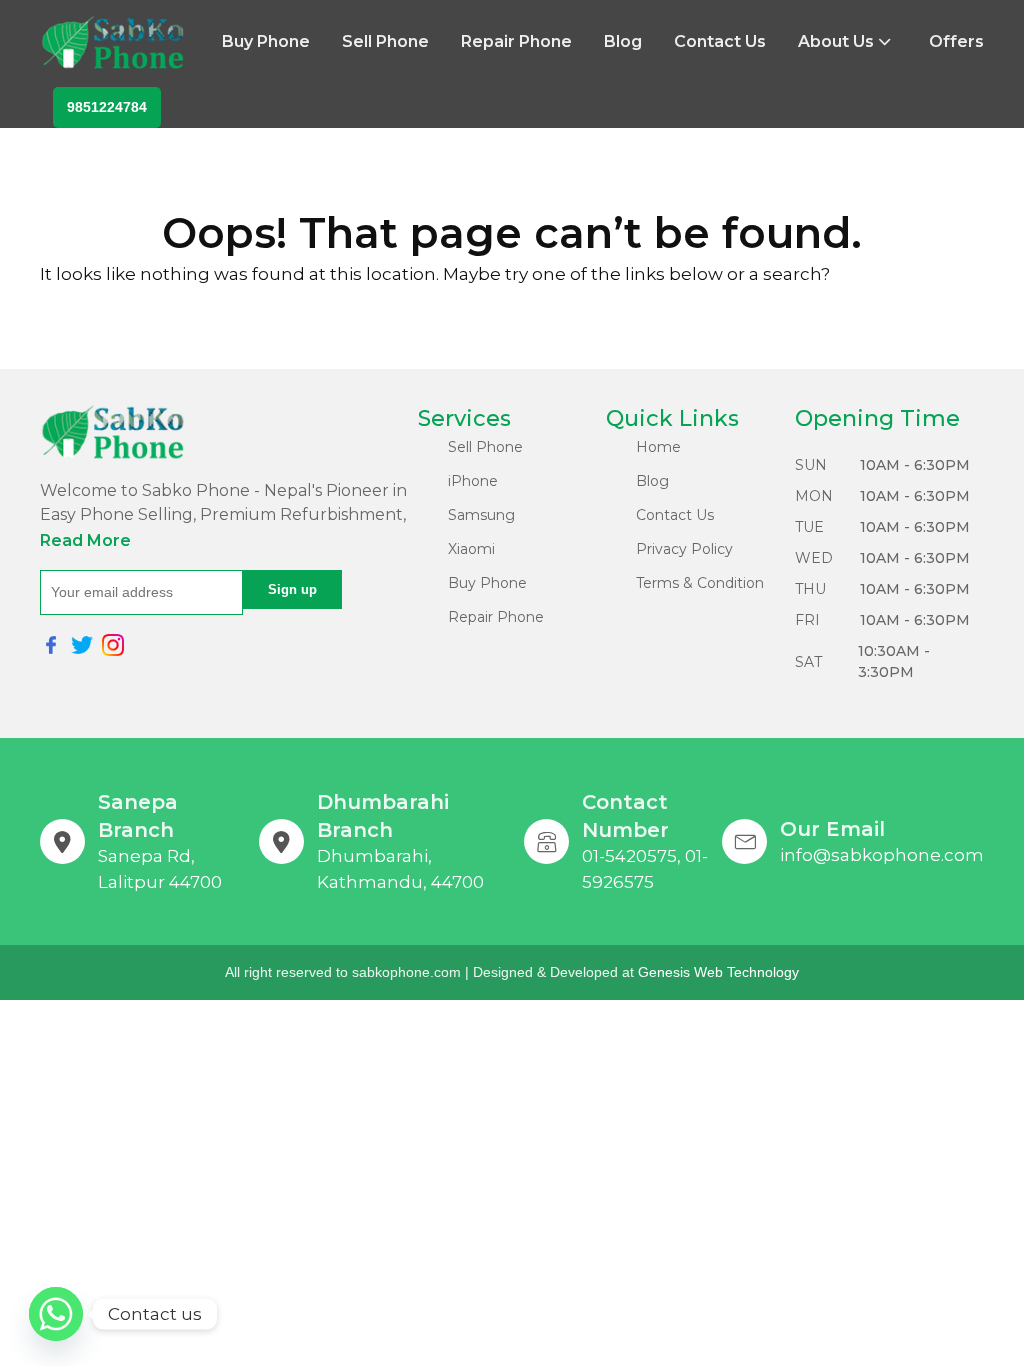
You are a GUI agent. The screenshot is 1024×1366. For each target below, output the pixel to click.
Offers (956, 41)
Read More (85, 540)
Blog (623, 41)
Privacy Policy (684, 549)
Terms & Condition (700, 583)
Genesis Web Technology (718, 972)
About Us (836, 41)
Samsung (481, 515)
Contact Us (720, 41)
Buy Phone (266, 41)
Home (658, 447)
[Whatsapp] (56, 1314)
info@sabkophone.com (882, 855)
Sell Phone (385, 41)
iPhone (473, 481)
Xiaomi (471, 549)
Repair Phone (516, 41)
